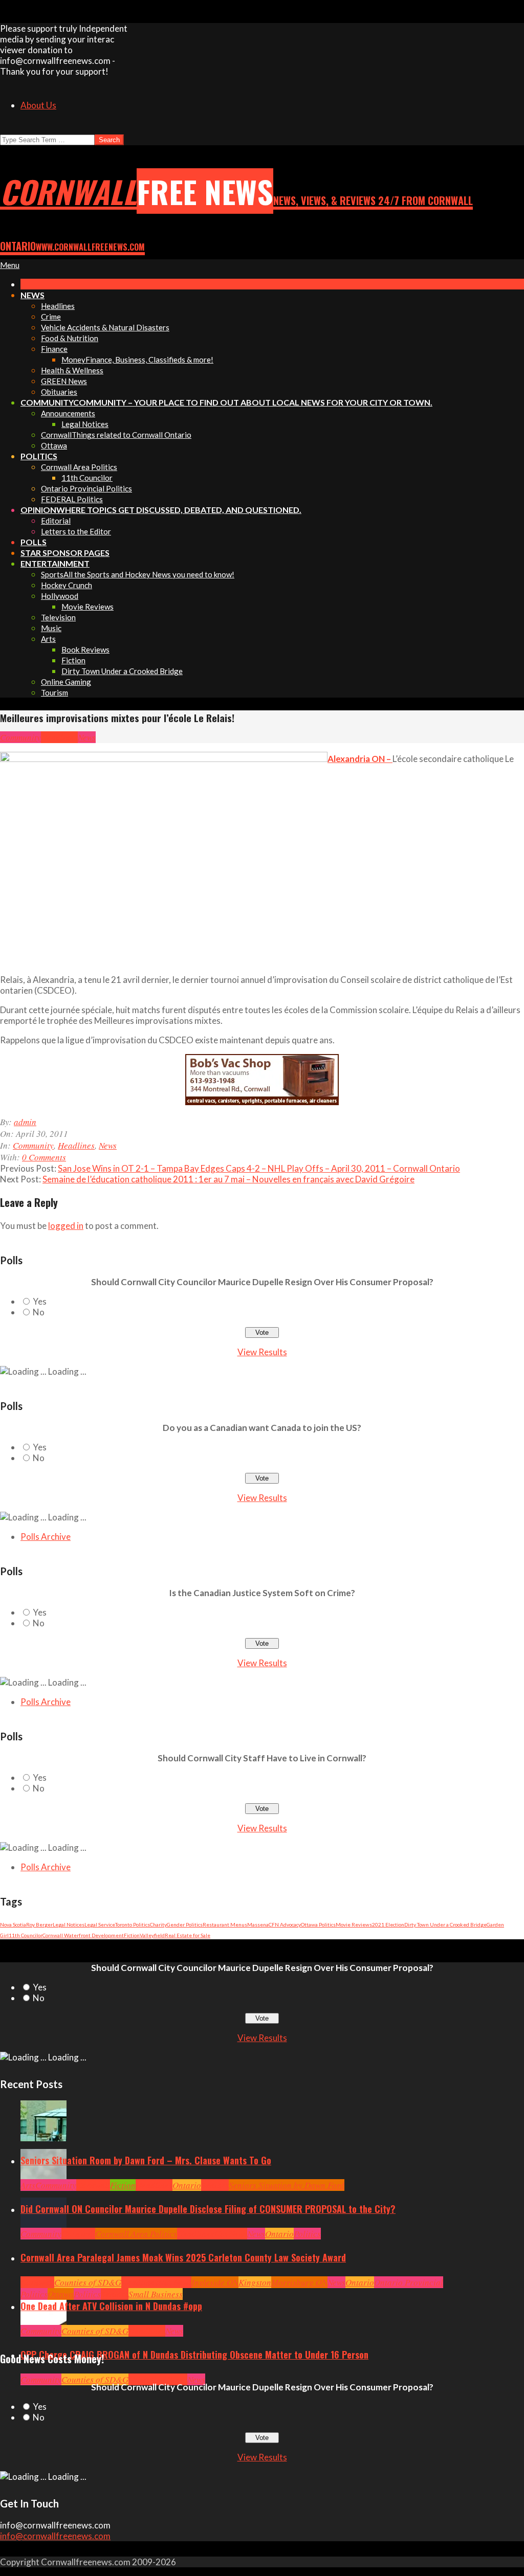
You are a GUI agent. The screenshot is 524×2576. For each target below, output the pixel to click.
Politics (307, 2234)
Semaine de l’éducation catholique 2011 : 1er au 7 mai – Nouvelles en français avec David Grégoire (228, 1179)
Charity (158, 1924)
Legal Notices (69, 1924)
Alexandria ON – (360, 759)
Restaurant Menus (225, 1924)
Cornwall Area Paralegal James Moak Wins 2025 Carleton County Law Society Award (183, 2257)
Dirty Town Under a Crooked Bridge (445, 1924)
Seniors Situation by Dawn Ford (287, 2185)
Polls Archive (46, 1537)
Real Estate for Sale (188, 1935)
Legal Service (100, 1924)
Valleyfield (152, 1935)
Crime (139, 2379)
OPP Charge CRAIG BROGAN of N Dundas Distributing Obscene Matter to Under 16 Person (194, 2355)
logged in (66, 1226)
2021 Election (388, 1924)
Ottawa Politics (318, 1924)
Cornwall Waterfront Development (83, 1935)
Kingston (255, 2282)
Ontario (187, 2185)
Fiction (132, 1935)
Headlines (59, 737)
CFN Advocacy (285, 1924)
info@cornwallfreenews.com (55, 2536)
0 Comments (44, 1157)
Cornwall (93, 2185)
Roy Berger (39, 1924)
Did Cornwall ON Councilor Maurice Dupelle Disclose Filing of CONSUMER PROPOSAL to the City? (208, 2209)
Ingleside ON (215, 2282)
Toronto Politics (133, 1924)
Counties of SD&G (88, 2282)
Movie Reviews (354, 1924)
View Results (262, 1352)
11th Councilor (26, 1935)
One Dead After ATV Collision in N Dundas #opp (111, 2306)
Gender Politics (185, 1924)
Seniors (215, 2185)
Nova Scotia (13, 1924)
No (39, 1312)
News (87, 737)
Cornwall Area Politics (136, 2234)
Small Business (156, 2294)
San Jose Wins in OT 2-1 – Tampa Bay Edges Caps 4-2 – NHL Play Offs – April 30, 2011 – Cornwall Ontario (259, 1168)
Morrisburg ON (299, 2282)
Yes (40, 1301)
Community (20, 737)
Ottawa (61, 2294)
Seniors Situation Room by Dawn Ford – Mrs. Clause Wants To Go (146, 2160)
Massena (258, 1924)
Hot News (231, 2234)
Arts (28, 2185)
